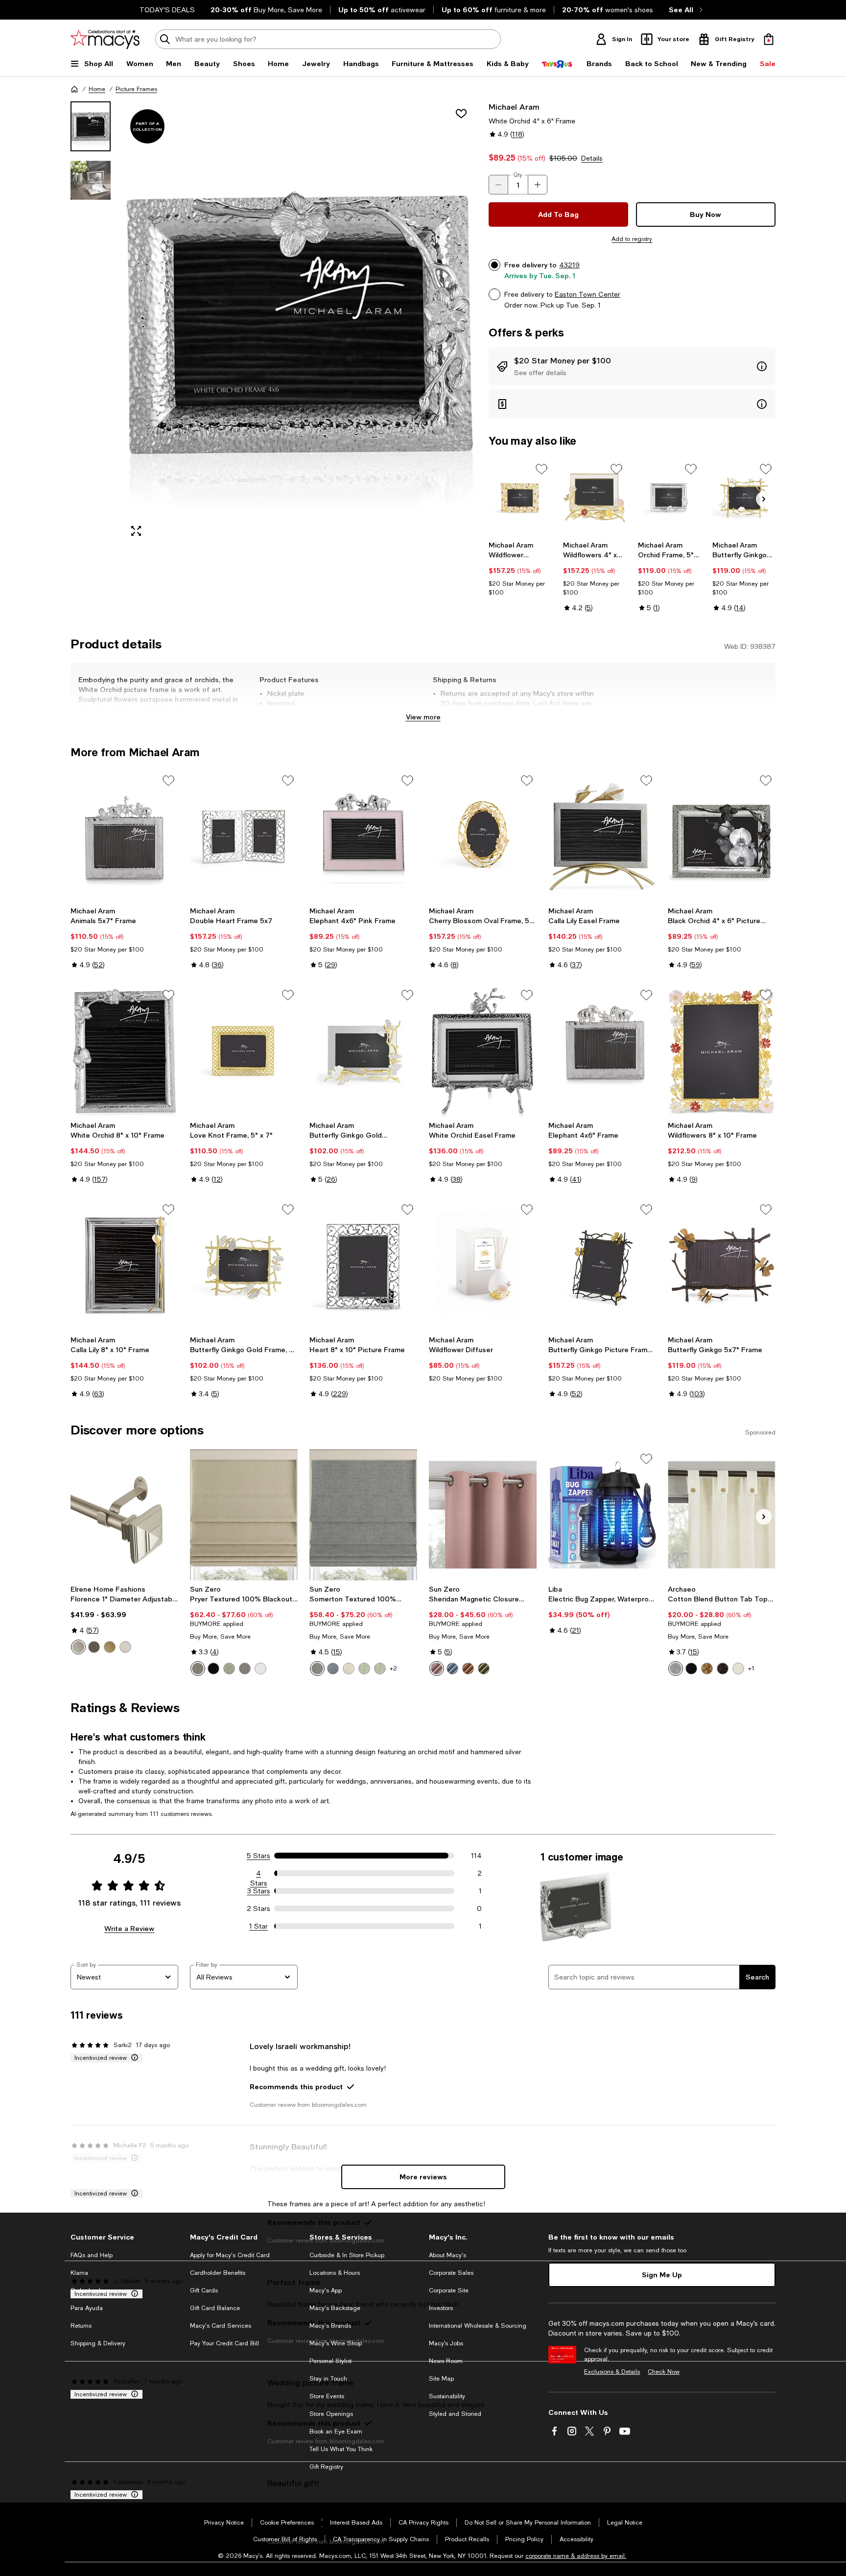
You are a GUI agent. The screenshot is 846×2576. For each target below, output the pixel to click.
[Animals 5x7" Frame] (124, 836)
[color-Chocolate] (723, 1669)
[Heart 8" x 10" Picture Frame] (363, 1265)
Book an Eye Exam (336, 2432)
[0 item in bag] (769, 39)
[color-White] (260, 1669)
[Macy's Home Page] (105, 39)
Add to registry (632, 239)
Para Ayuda (87, 2308)
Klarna (79, 2273)
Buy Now (705, 214)
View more (423, 717)
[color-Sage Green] (364, 1669)
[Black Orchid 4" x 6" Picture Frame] (722, 836)
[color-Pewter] (78, 1647)
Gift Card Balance (215, 2308)
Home (97, 89)
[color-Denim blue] (452, 1669)
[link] (520, 569)
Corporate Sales (451, 2273)
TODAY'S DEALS (167, 10)
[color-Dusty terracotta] (468, 1669)
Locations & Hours (335, 2273)
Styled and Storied (455, 2414)
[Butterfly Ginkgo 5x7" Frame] (722, 1265)
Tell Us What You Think (341, 2449)
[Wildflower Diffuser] (483, 1265)
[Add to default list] (541, 469)
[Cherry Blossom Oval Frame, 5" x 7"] (483, 836)
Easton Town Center (587, 294)
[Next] (764, 499)
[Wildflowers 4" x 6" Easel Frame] (595, 498)
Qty (518, 175)
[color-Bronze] (94, 1647)
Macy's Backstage (335, 2308)
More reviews (423, 2177)
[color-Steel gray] (245, 1669)
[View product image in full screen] (136, 531)
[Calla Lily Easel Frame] (602, 836)
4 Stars (259, 1874)
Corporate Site (449, 2290)
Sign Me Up (662, 2275)
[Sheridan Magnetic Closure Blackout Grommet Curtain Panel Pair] (483, 1515)
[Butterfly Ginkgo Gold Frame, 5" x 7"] (744, 498)
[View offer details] (632, 366)
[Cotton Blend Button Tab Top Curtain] (722, 1515)
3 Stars (259, 1891)
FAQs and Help (92, 2255)
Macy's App (326, 2290)
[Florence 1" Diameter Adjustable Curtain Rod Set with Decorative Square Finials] (124, 1515)
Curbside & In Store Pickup (347, 2255)
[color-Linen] (349, 1669)
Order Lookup (90, 2290)
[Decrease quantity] (498, 185)
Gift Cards (204, 2290)
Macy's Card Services (221, 2326)
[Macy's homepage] (74, 89)
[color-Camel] (707, 1669)
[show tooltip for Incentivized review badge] (133, 2058)
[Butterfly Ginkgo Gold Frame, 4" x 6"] (244, 1265)
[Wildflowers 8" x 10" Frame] (722, 1051)
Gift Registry (326, 2467)
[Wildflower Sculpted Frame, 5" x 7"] (520, 498)
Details (592, 158)
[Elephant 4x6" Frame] (602, 1051)
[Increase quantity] (538, 185)
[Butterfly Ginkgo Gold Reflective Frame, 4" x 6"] (363, 1051)
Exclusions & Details (612, 2372)
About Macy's (447, 2255)
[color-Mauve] (437, 1669)
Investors (441, 2308)
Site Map (441, 2379)
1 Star (258, 1926)
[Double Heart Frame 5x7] (244, 836)
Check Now (664, 2372)
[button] (274, 323)
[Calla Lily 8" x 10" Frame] (124, 1265)
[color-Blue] (333, 1669)
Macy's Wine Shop (336, 2343)
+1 (751, 1669)
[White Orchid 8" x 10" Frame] (124, 1051)
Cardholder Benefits (218, 2273)
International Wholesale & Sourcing (478, 2326)
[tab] (91, 126)
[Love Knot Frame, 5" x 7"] (244, 1051)
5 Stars (258, 1856)
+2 (393, 1669)
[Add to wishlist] (461, 114)
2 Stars (258, 1908)
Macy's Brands (330, 2326)
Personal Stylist (330, 2361)
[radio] (78, 1647)
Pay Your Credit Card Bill (224, 2343)
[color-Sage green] (229, 1669)
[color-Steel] (198, 1669)
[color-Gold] (110, 1647)
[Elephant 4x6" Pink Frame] (363, 836)
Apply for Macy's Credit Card (230, 2255)
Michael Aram (514, 107)
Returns (81, 2326)
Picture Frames (136, 89)
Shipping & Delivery (98, 2343)
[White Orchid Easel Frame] (483, 1051)
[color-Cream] (738, 1669)
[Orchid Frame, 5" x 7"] (670, 498)
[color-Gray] (317, 1669)
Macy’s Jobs (446, 2343)
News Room (446, 2361)
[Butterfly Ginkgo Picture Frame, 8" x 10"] (602, 1265)
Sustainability (447, 2396)
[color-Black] (213, 1669)
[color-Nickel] (125, 1647)
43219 (569, 265)
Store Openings (331, 2414)
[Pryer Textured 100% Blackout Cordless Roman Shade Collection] (244, 1515)
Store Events (327, 2396)
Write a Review (129, 1928)
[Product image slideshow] (300, 323)
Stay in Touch (328, 2379)
